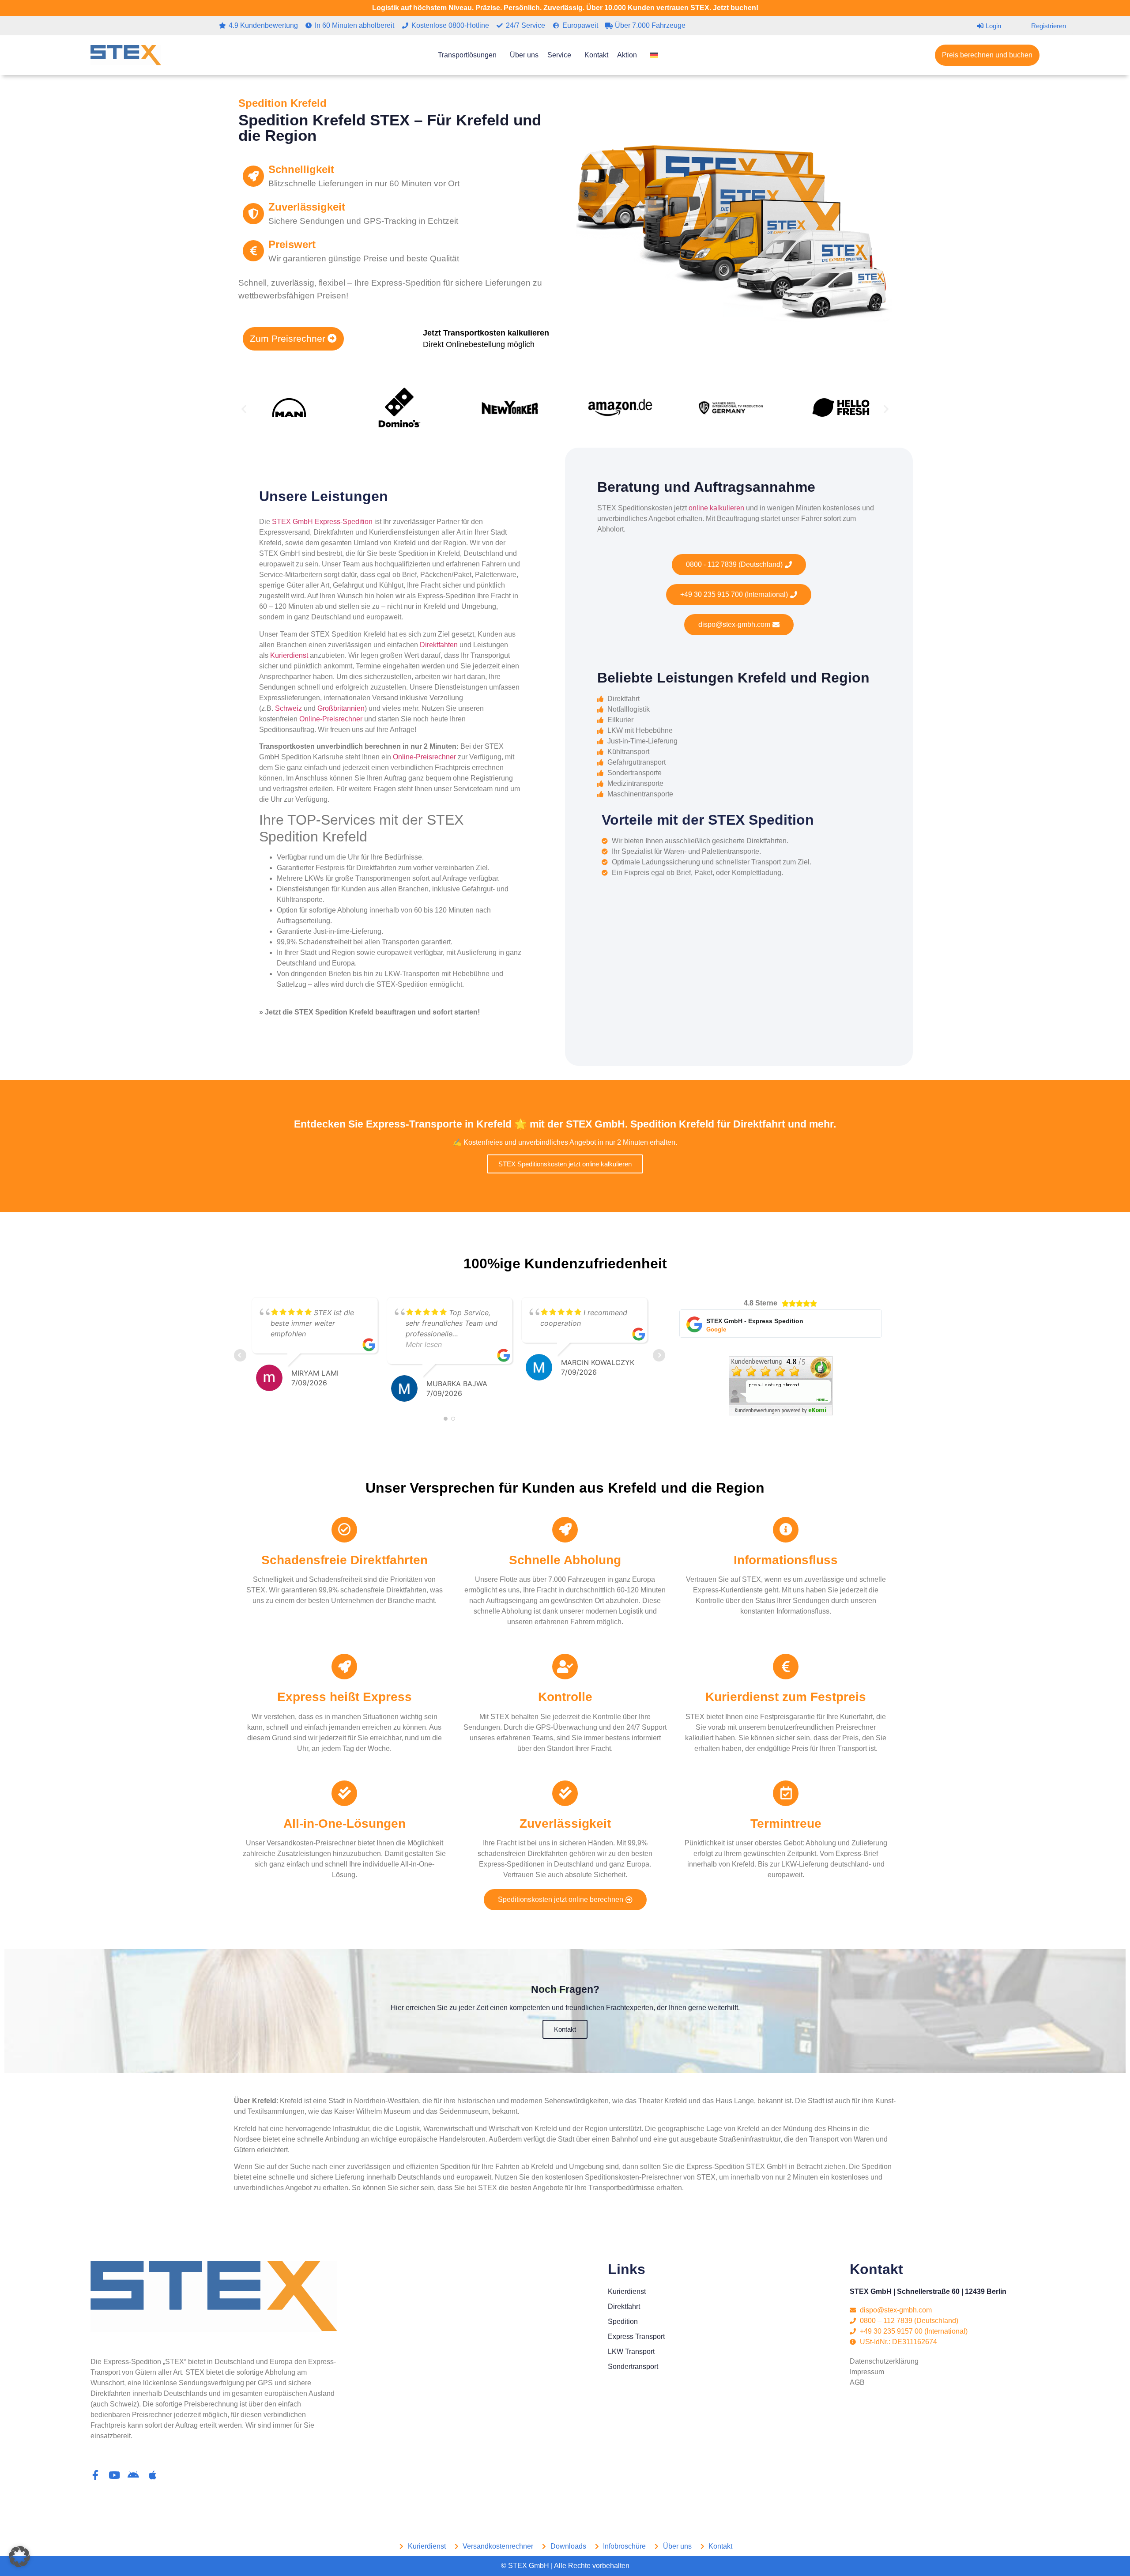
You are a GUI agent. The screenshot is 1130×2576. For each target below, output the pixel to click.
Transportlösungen (467, 55)
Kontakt (596, 55)
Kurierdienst (289, 655)
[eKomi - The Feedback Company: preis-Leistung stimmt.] (781, 1413)
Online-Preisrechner (331, 719)
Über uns (524, 55)
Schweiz (288, 708)
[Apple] (153, 2475)
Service (559, 55)
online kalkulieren (716, 508)
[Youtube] (115, 2475)
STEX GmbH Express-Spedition (322, 522)
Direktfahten (439, 645)
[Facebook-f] (96, 2475)
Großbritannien (341, 708)
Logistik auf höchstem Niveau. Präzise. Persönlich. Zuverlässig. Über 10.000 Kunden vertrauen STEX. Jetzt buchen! (565, 8)
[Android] (134, 2475)
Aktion (627, 55)
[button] (244, 409)
